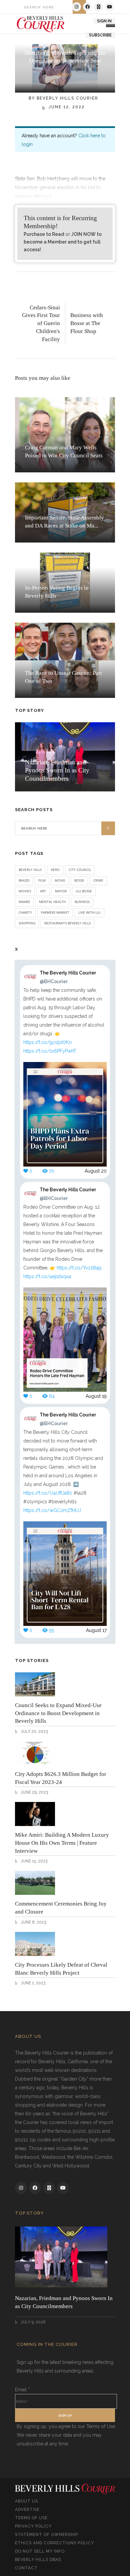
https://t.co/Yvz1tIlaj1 (79, 1268)
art (43, 891)
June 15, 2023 (33, 1861)
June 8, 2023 (33, 1922)
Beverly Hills (30, 870)
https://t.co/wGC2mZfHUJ (52, 1510)
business (82, 902)
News (65, 75)
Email (22, 2390)
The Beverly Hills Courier (68, 977)
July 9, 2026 (32, 2322)
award (24, 902)
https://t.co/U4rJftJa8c (48, 1493)
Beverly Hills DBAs (38, 2560)
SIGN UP (65, 2415)
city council (80, 870)
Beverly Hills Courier (67, 98)
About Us (26, 2501)
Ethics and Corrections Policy (54, 2543)
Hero (55, 870)
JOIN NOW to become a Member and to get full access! (63, 242)
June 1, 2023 (32, 1983)
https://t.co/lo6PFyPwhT (50, 1051)
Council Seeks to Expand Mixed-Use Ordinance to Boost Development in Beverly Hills (58, 1713)
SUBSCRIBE (100, 35)
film (42, 880)
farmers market (55, 912)
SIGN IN (104, 21)
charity (25, 912)
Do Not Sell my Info (40, 2551)
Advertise (27, 2510)
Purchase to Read (44, 234)
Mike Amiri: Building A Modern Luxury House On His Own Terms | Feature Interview (62, 1843)
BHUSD (24, 880)
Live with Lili (89, 912)
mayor (61, 891)
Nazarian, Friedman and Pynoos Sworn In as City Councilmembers (57, 770)
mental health (52, 902)
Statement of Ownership (46, 2535)
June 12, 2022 (66, 107)
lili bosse (84, 891)
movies (25, 891)
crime (98, 880)
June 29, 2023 (34, 1792)
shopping (27, 923)
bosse (79, 880)
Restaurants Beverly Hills (67, 923)
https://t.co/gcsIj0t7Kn (47, 1042)
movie (60, 880)
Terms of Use (31, 2518)
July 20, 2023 (34, 1731)
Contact (26, 2568)
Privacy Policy (33, 2526)
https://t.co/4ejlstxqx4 (47, 1276)
